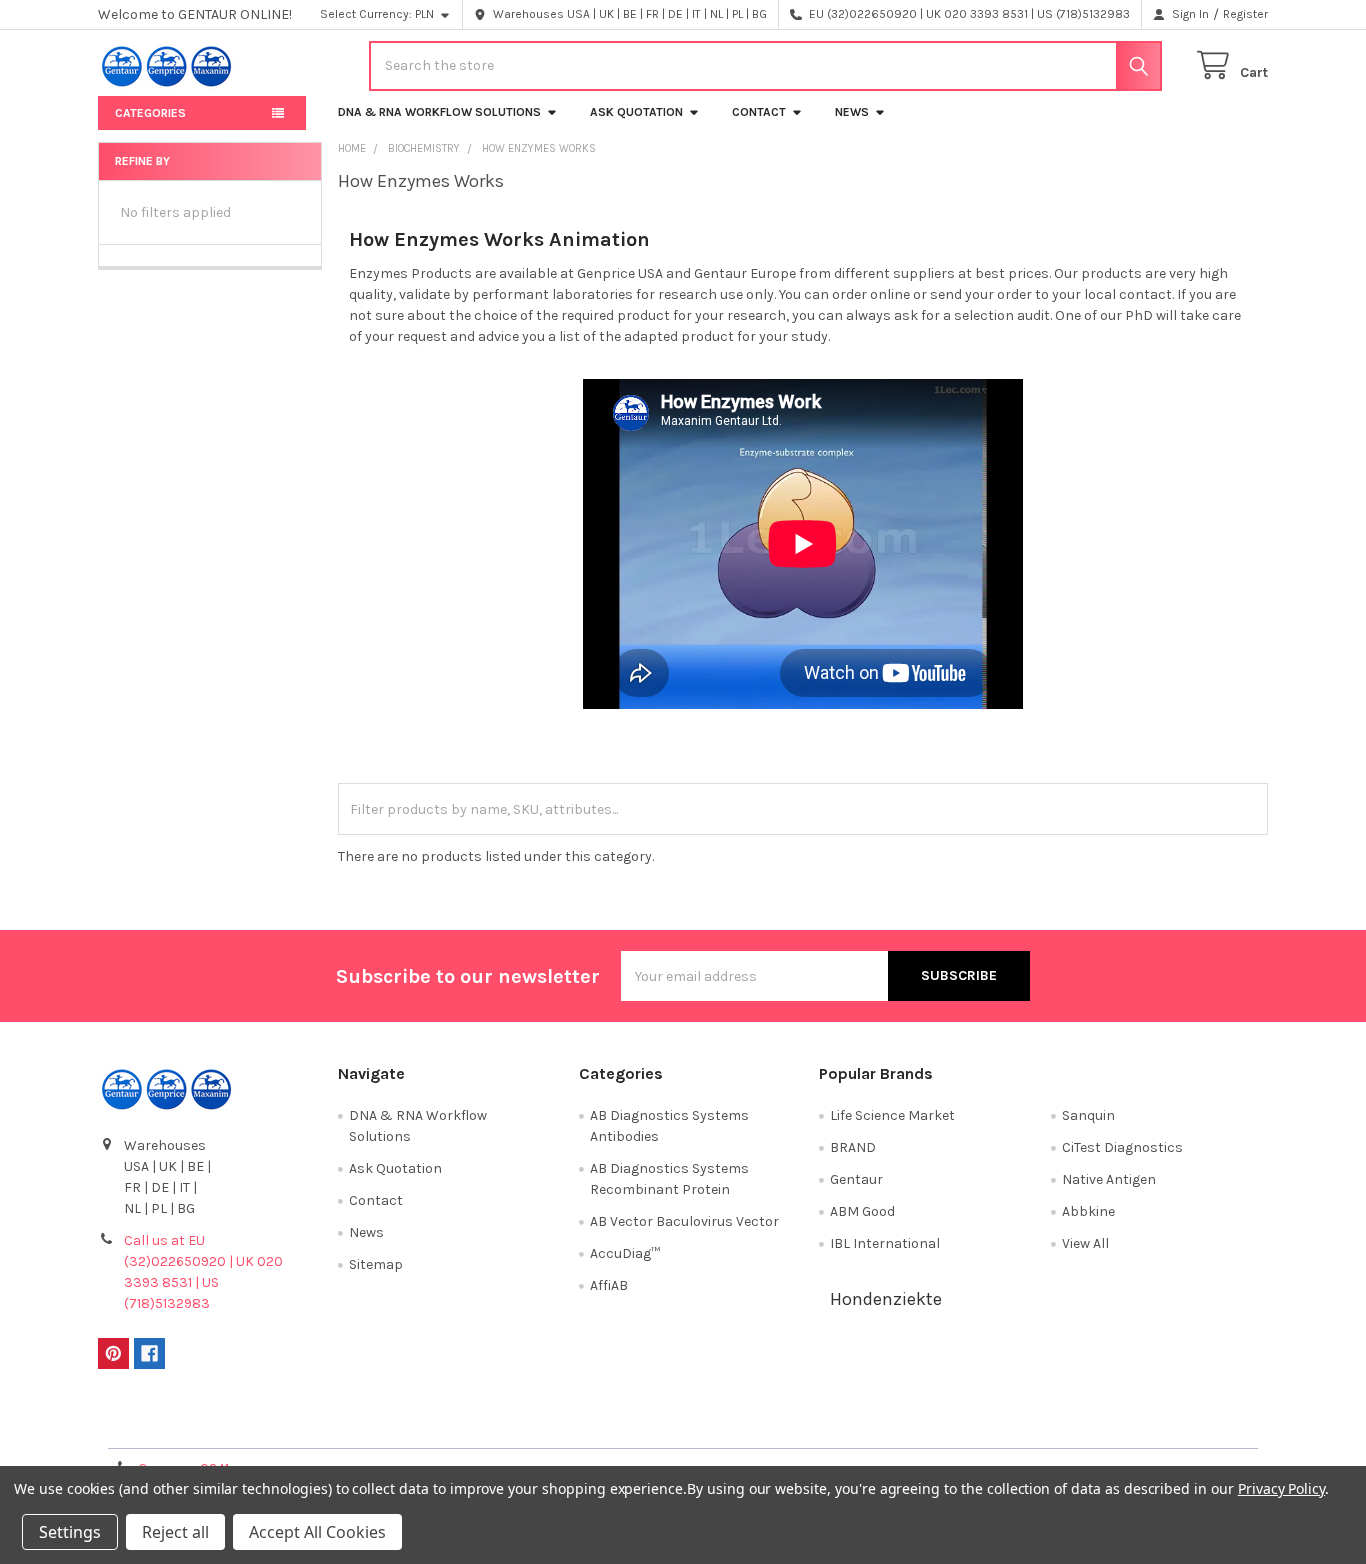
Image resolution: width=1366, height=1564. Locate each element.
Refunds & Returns (829, 1425)
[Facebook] (149, 1353)
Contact (759, 112)
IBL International (885, 1243)
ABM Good (862, 1211)
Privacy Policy (1122, 1425)
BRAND (853, 1147)
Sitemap (376, 1264)
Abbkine (1088, 1211)
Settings (70, 1532)
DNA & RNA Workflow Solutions (439, 112)
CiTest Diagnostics (1122, 1147)
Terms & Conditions (244, 1425)
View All (1085, 1243)
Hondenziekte (886, 1299)
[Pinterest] (113, 1353)
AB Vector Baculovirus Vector (684, 1221)
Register (1245, 14)
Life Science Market (892, 1115)
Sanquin (1088, 1115)
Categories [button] (150, 113)
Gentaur (856, 1179)
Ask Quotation (636, 112)
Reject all (175, 1532)
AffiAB (609, 1285)
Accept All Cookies (317, 1532)
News (852, 112)
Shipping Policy (537, 1425)
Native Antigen (1109, 1179)
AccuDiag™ (625, 1253)
